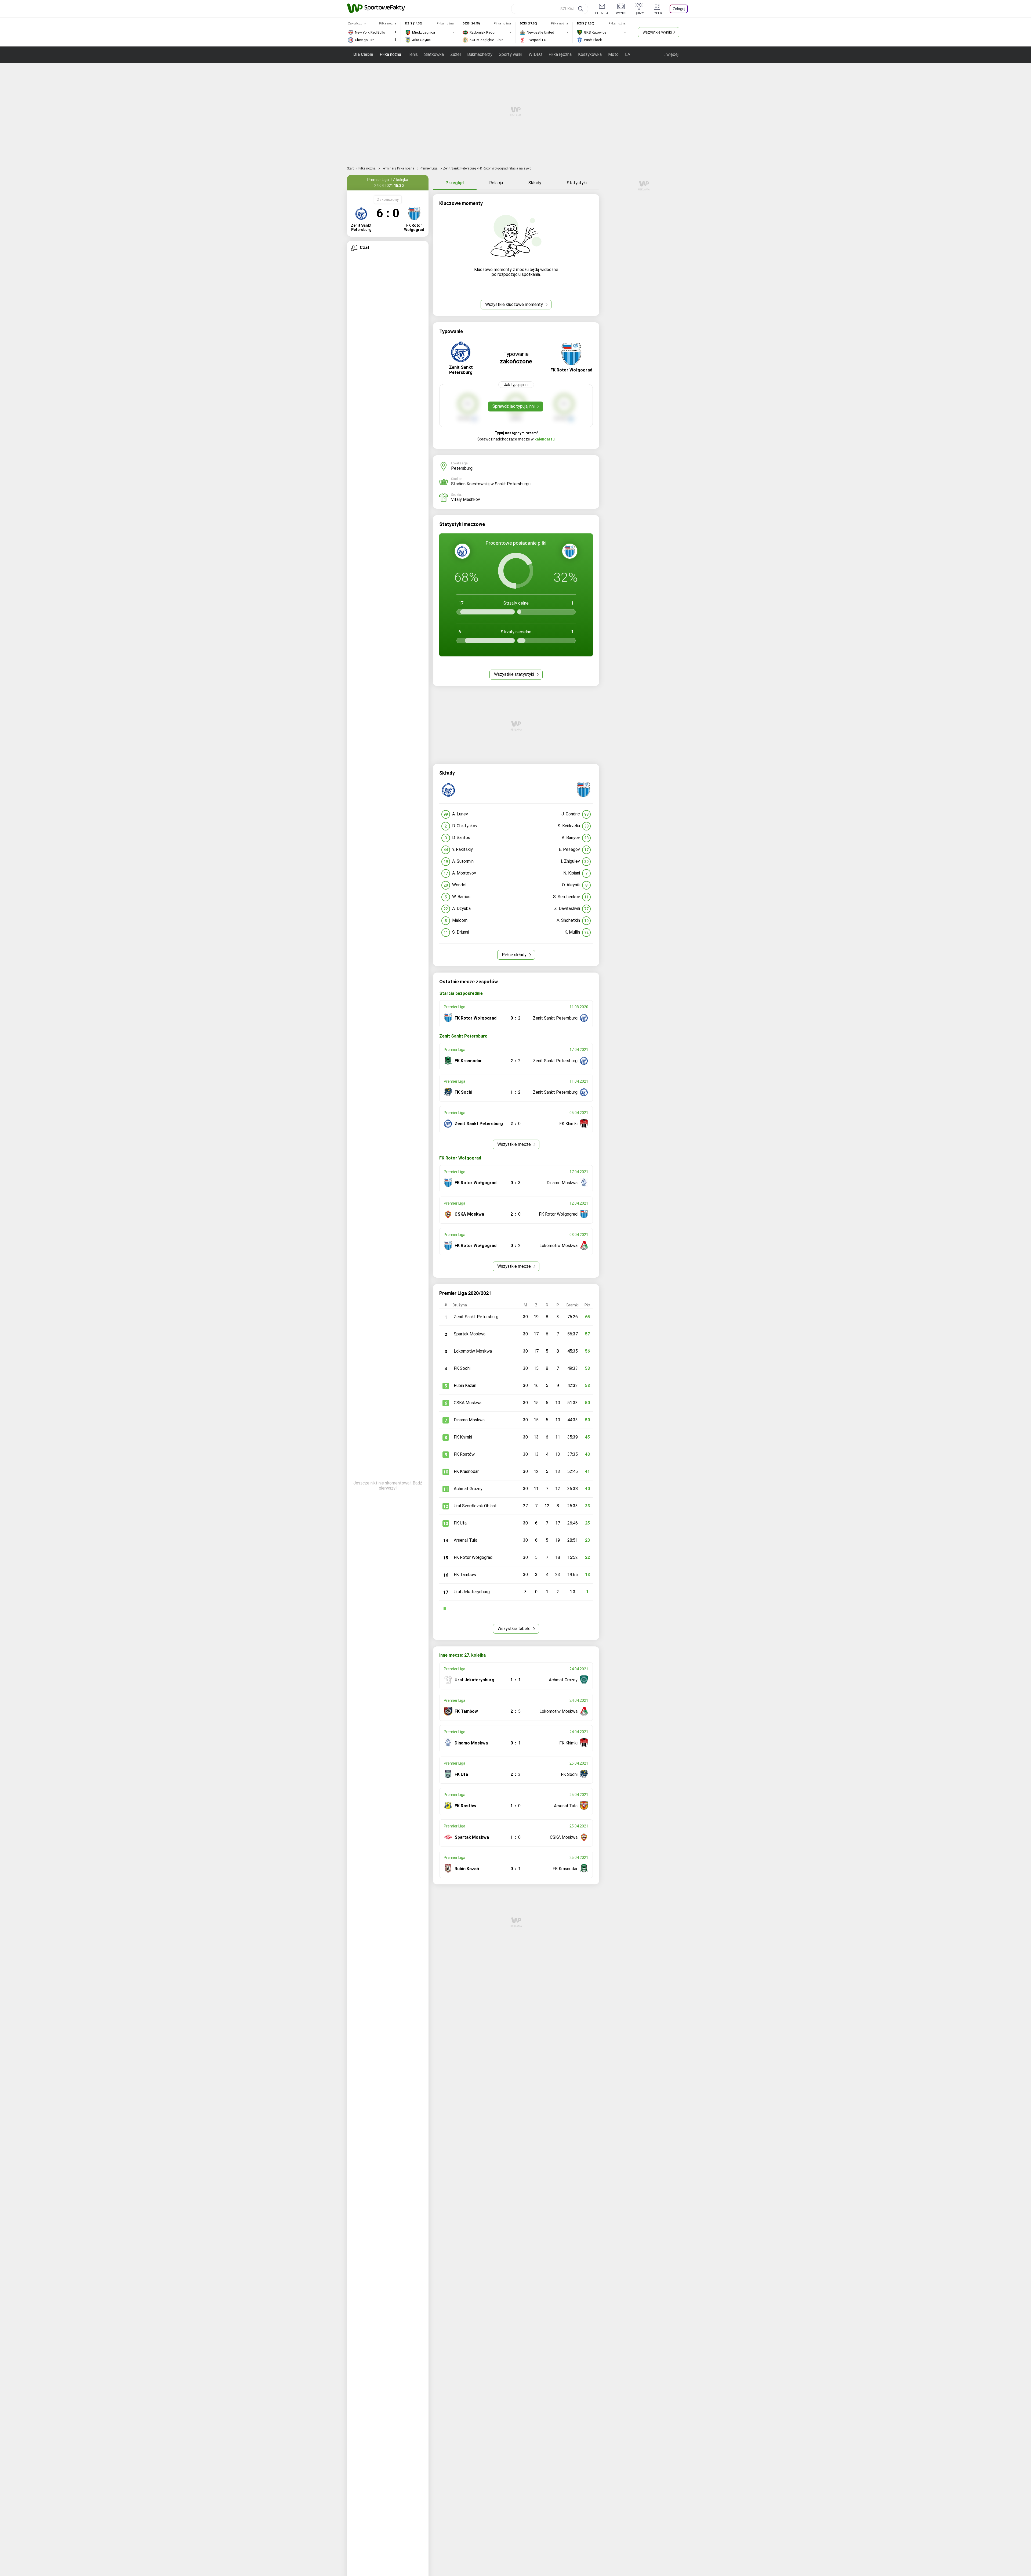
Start (350, 168)
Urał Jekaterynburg (472, 1592)
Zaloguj (679, 9)
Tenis (413, 54)
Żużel (455, 54)
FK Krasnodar (466, 1471)
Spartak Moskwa (470, 1334)
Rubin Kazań (465, 1385)
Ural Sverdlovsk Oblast (475, 1506)
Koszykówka (590, 54)
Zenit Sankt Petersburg (476, 1317)
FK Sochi (462, 1368)
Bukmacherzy (480, 54)
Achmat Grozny (468, 1489)
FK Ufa (460, 1523)
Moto (613, 54)
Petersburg (462, 468)
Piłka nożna (390, 54)
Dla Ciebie (363, 54)
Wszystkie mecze (515, 1144)
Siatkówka (434, 54)
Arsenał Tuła (466, 1540)
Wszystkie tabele (515, 1629)
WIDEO (535, 54)
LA (628, 54)
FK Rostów (464, 1454)
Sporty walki (511, 54)
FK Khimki (463, 1437)
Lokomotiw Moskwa (473, 1351)
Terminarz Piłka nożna (398, 168)
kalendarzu (545, 439)
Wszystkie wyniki (657, 32)
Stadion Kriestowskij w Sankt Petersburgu (491, 484)
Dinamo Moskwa (469, 1420)
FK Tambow (465, 1575)
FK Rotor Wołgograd (473, 1557)
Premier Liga (429, 168)
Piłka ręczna (560, 54)
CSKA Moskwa (468, 1403)
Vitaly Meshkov (466, 499)
